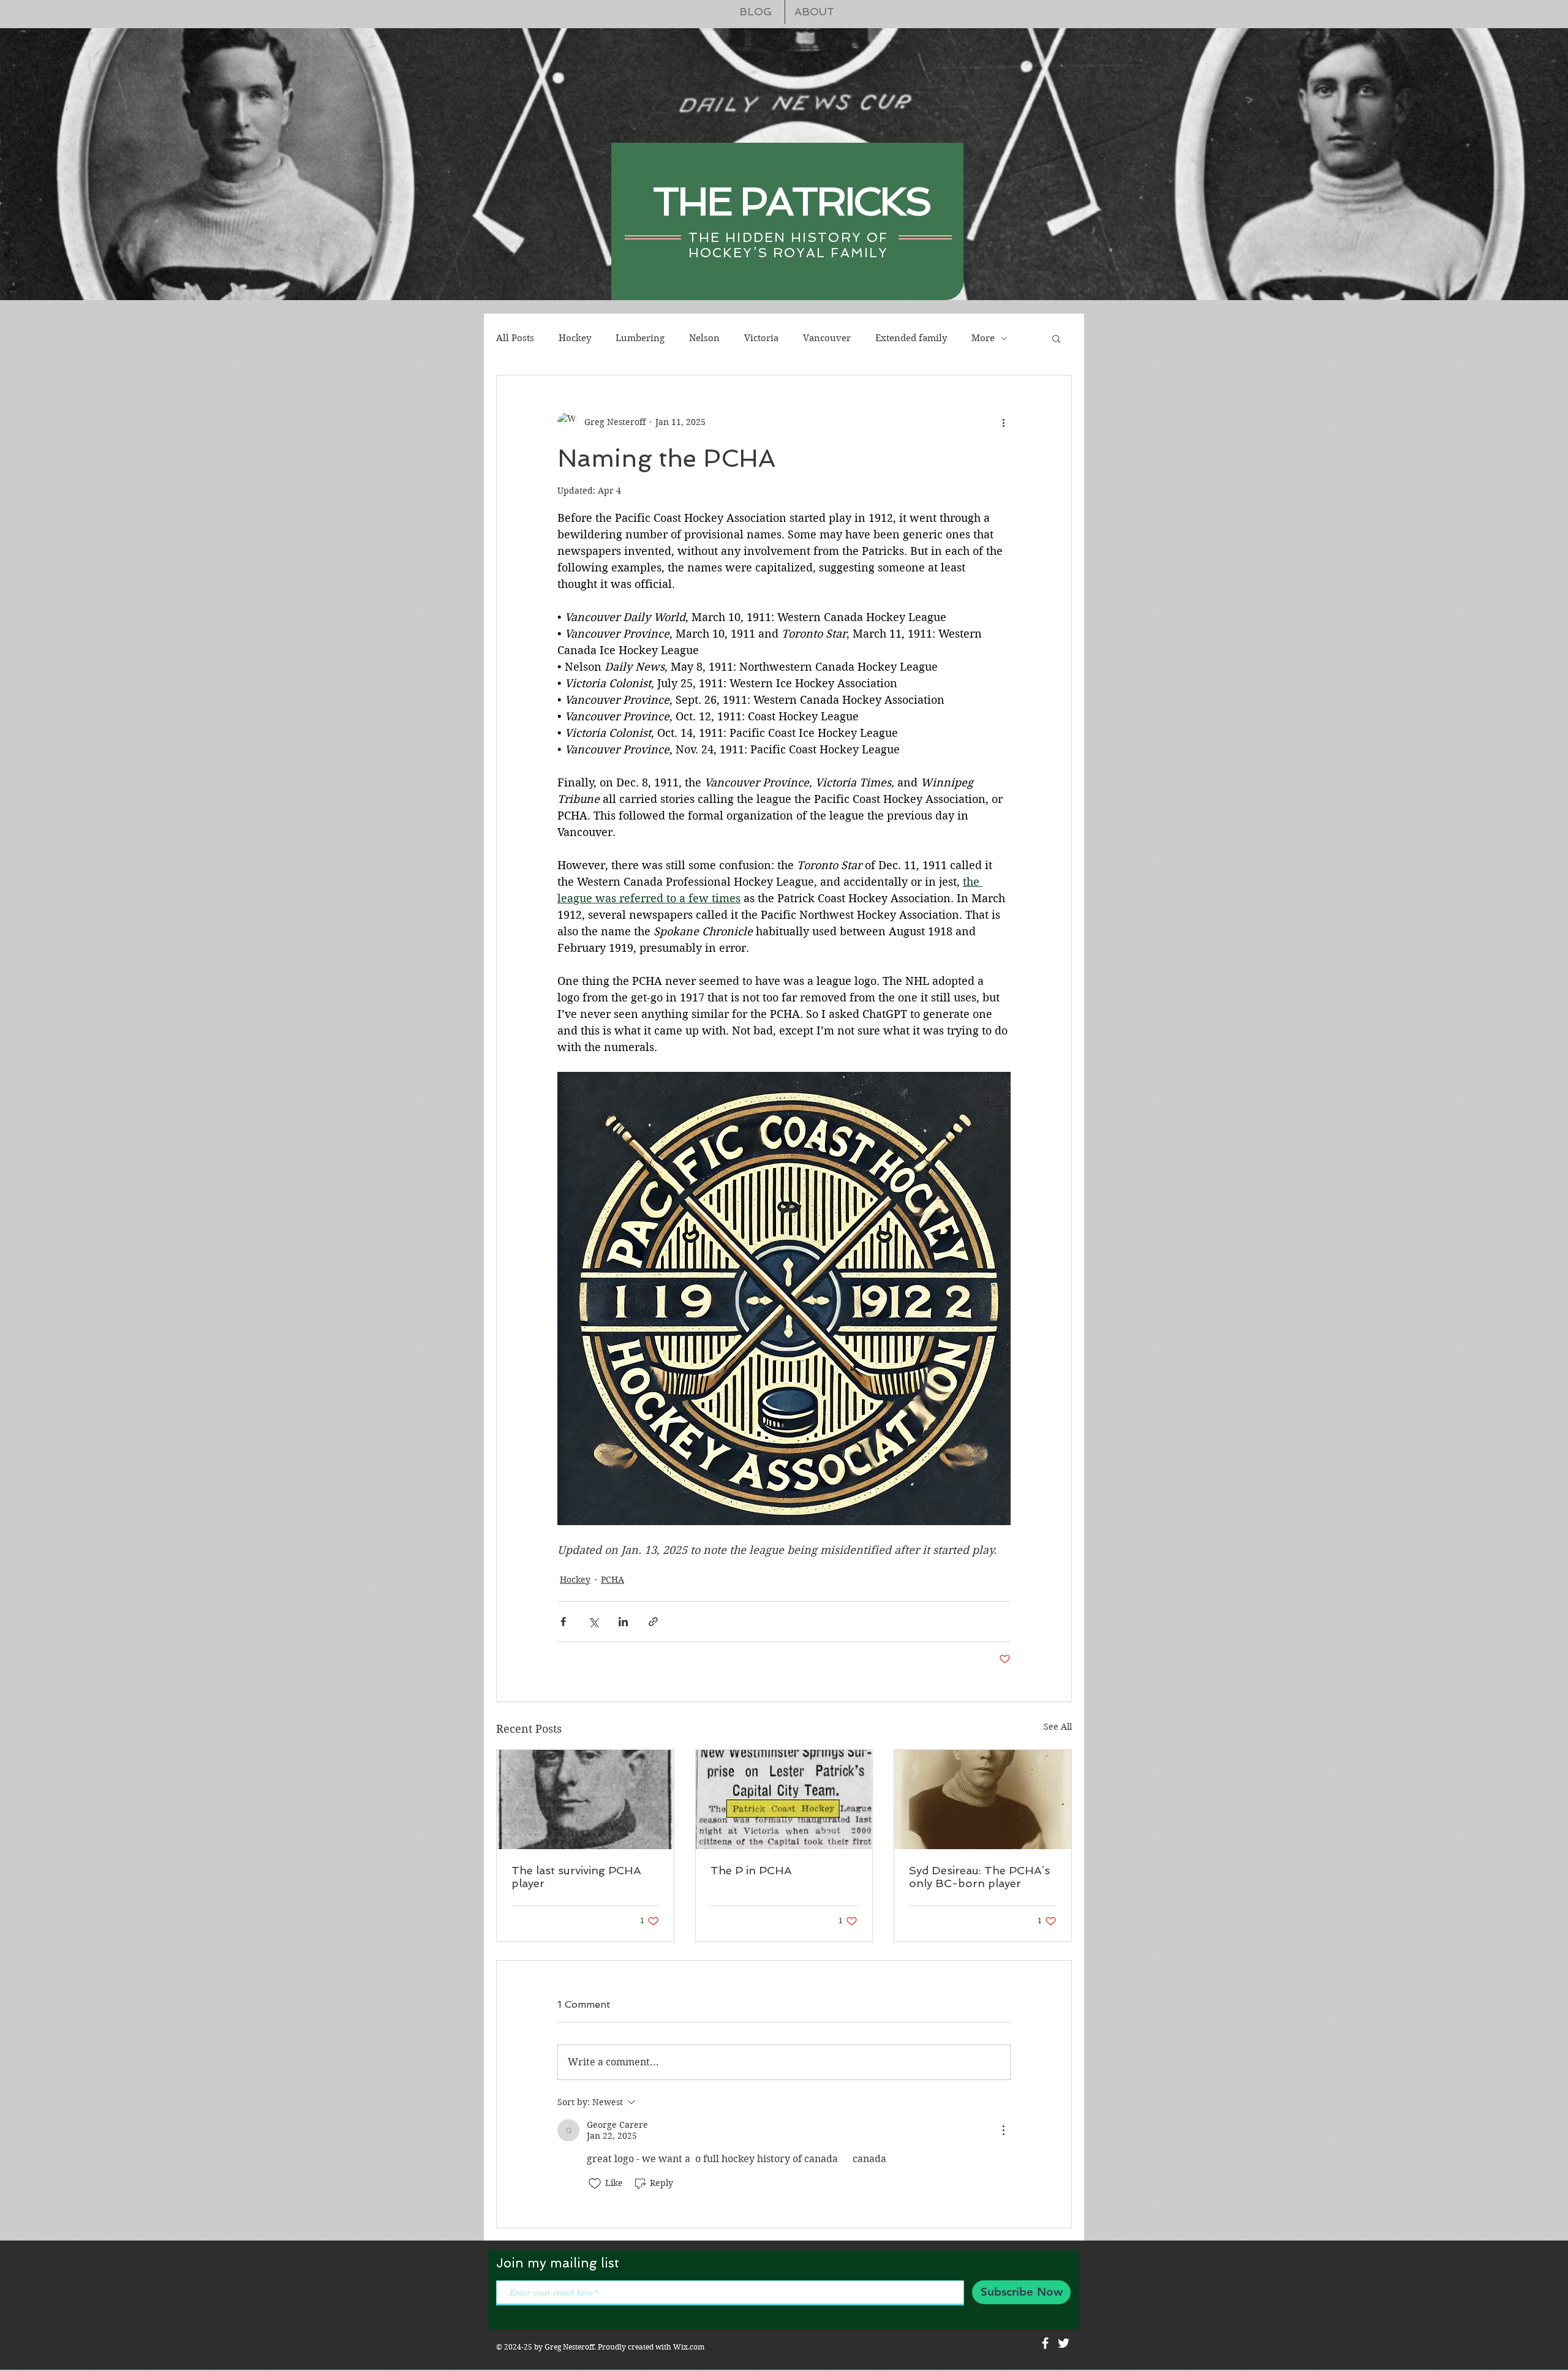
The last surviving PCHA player (576, 1877)
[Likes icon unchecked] (595, 2184)
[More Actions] (1003, 2130)
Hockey (575, 338)
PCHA (612, 1580)
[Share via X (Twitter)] (593, 1622)
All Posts (515, 338)
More (983, 338)
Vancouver (827, 338)
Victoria (761, 338)
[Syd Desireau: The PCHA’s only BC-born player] (983, 1800)
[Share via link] (653, 1622)
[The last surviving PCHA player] (585, 1800)
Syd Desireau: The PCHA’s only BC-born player (979, 1877)
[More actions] (1003, 422)
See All (1058, 1727)
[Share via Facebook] (563, 1622)
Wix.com (689, 2347)
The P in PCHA (751, 1870)
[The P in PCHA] (784, 1800)
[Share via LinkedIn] (623, 1622)
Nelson (704, 338)
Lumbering (640, 338)
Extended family (911, 338)
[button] (1056, 338)
